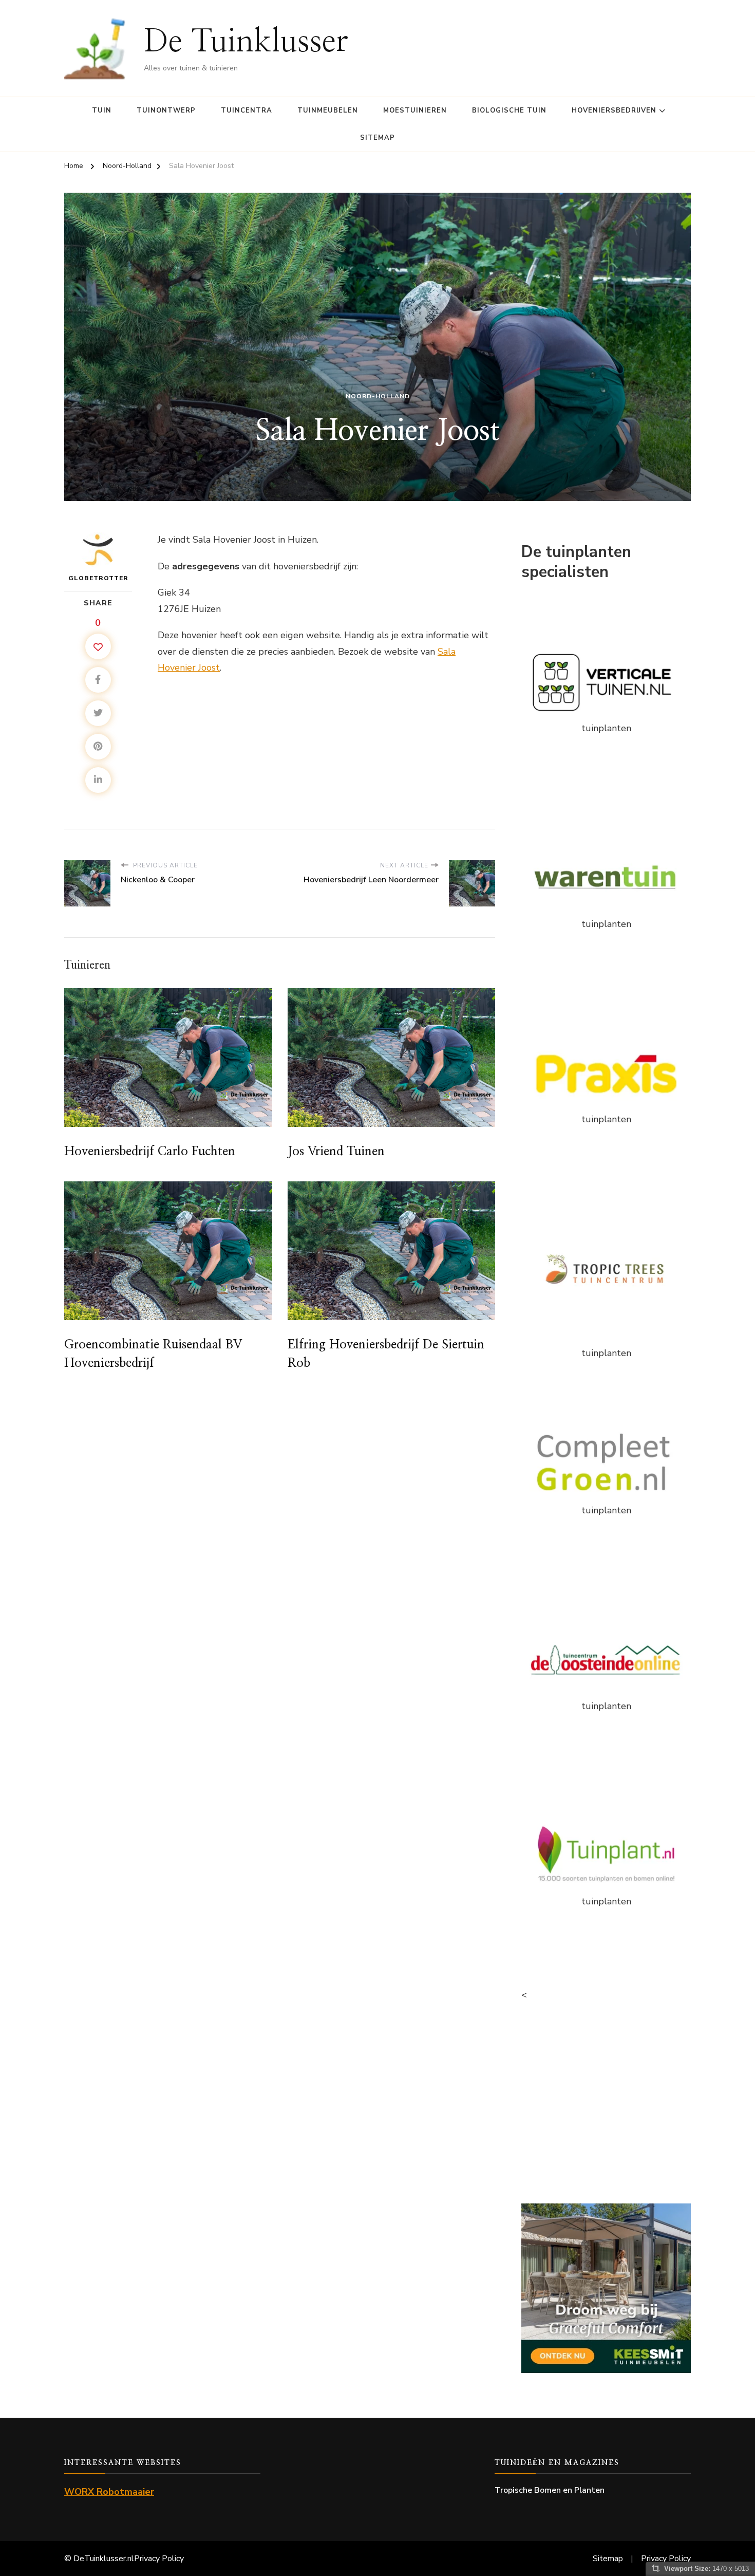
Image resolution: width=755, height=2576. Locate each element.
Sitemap (377, 138)
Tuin (102, 110)
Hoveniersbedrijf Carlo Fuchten (150, 1152)
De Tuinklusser (246, 42)
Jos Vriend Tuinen (336, 1152)
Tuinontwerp (166, 110)
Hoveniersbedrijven (614, 110)
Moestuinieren (415, 110)
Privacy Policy (159, 2559)
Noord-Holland (378, 396)
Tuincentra (247, 110)
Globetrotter (98, 578)
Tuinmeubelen (328, 110)
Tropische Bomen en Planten (550, 2490)
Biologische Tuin (509, 110)
